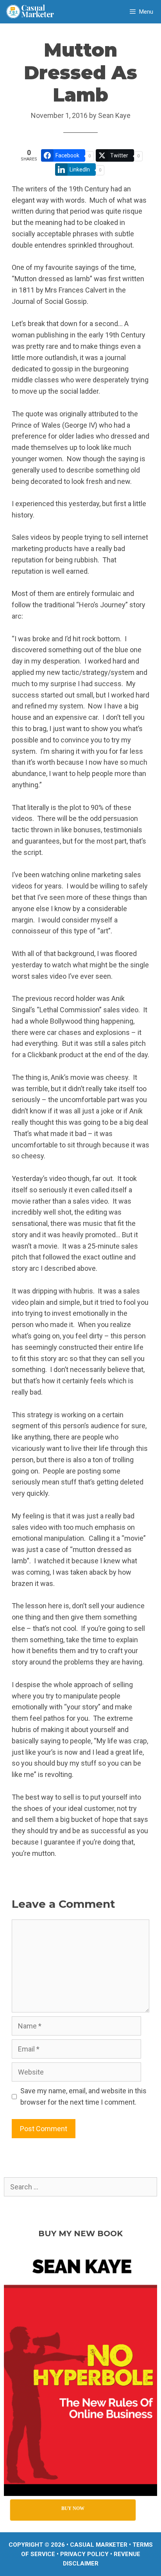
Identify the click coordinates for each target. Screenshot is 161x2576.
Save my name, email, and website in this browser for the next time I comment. (83, 2096)
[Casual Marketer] (33, 12)
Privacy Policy (84, 2554)
